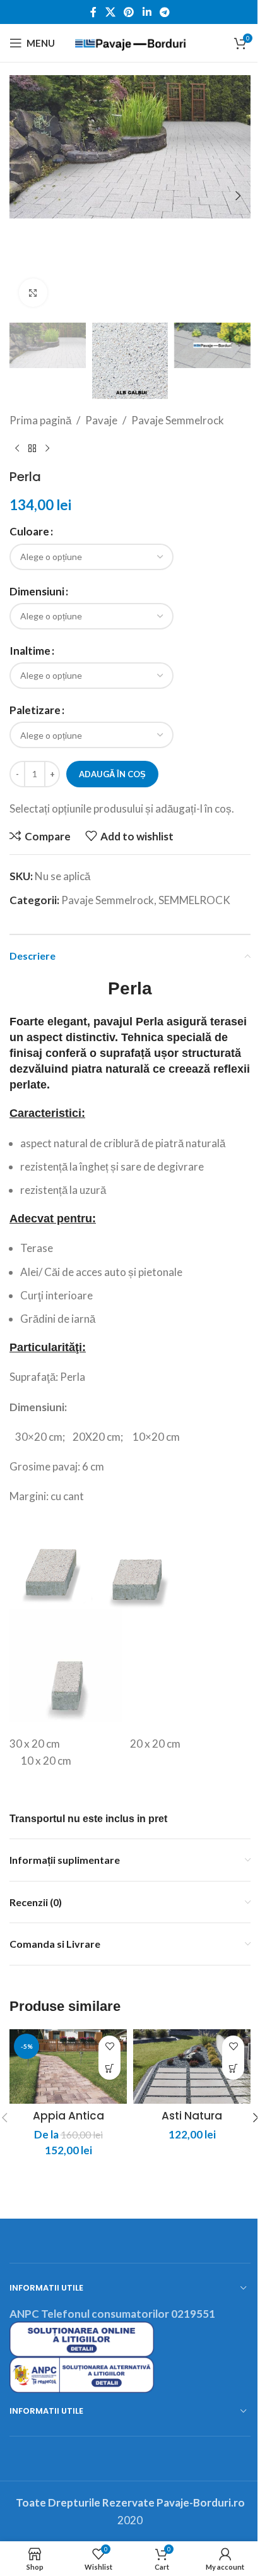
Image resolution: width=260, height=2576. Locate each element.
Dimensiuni (37, 591)
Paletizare (35, 710)
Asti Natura (192, 2116)
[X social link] (110, 12)
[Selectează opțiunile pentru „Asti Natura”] (233, 2069)
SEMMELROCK (194, 900)
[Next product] (47, 449)
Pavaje (101, 420)
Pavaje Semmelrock (178, 420)
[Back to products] (32, 449)
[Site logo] (130, 41)
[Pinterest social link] (129, 12)
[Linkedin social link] (147, 12)
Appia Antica (68, 2116)
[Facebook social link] (93, 12)
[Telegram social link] (164, 12)
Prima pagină (40, 420)
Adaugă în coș (112, 774)
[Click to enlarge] (33, 293)
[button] (22, 196)
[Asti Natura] (192, 2066)
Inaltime (30, 651)
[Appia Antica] (68, 2066)
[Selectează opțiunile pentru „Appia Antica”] (109, 2069)
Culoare (29, 531)
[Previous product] (17, 449)
